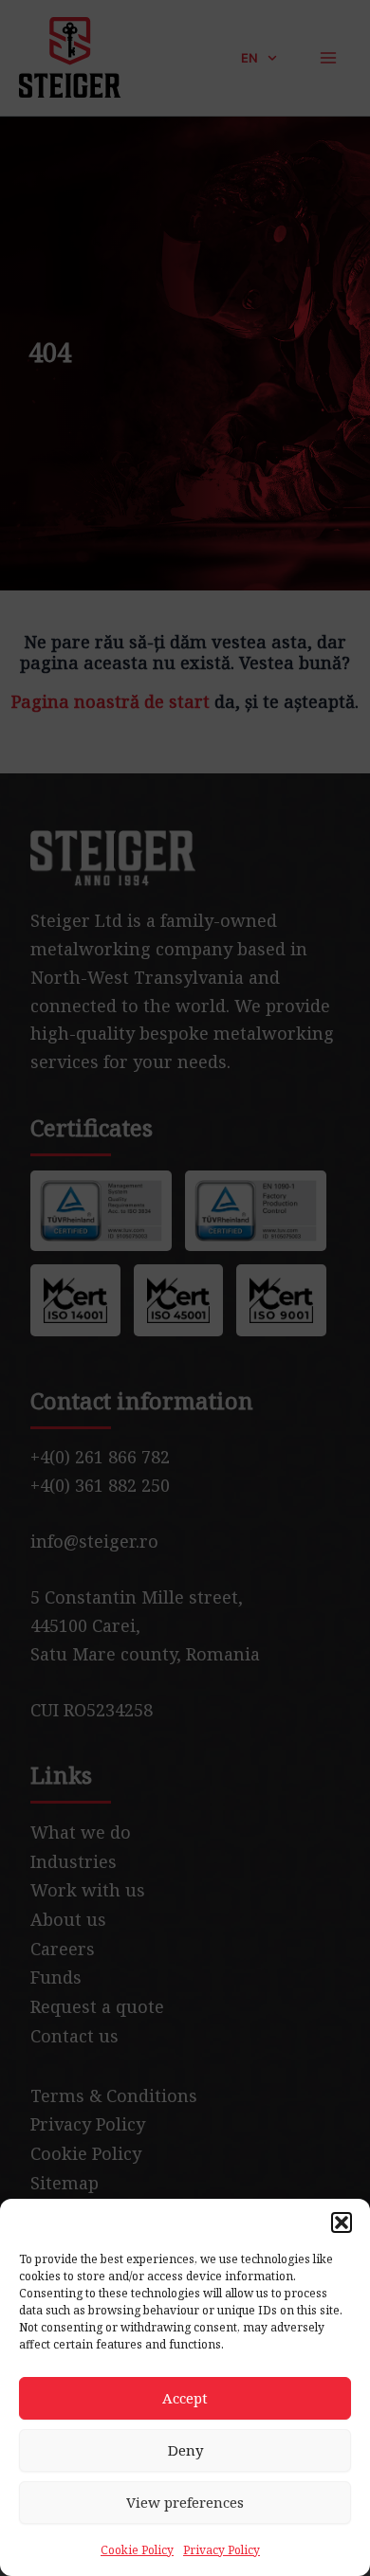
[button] (342, 2222)
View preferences (185, 2502)
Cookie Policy (137, 2550)
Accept (185, 2398)
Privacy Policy (222, 2550)
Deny (185, 2450)
